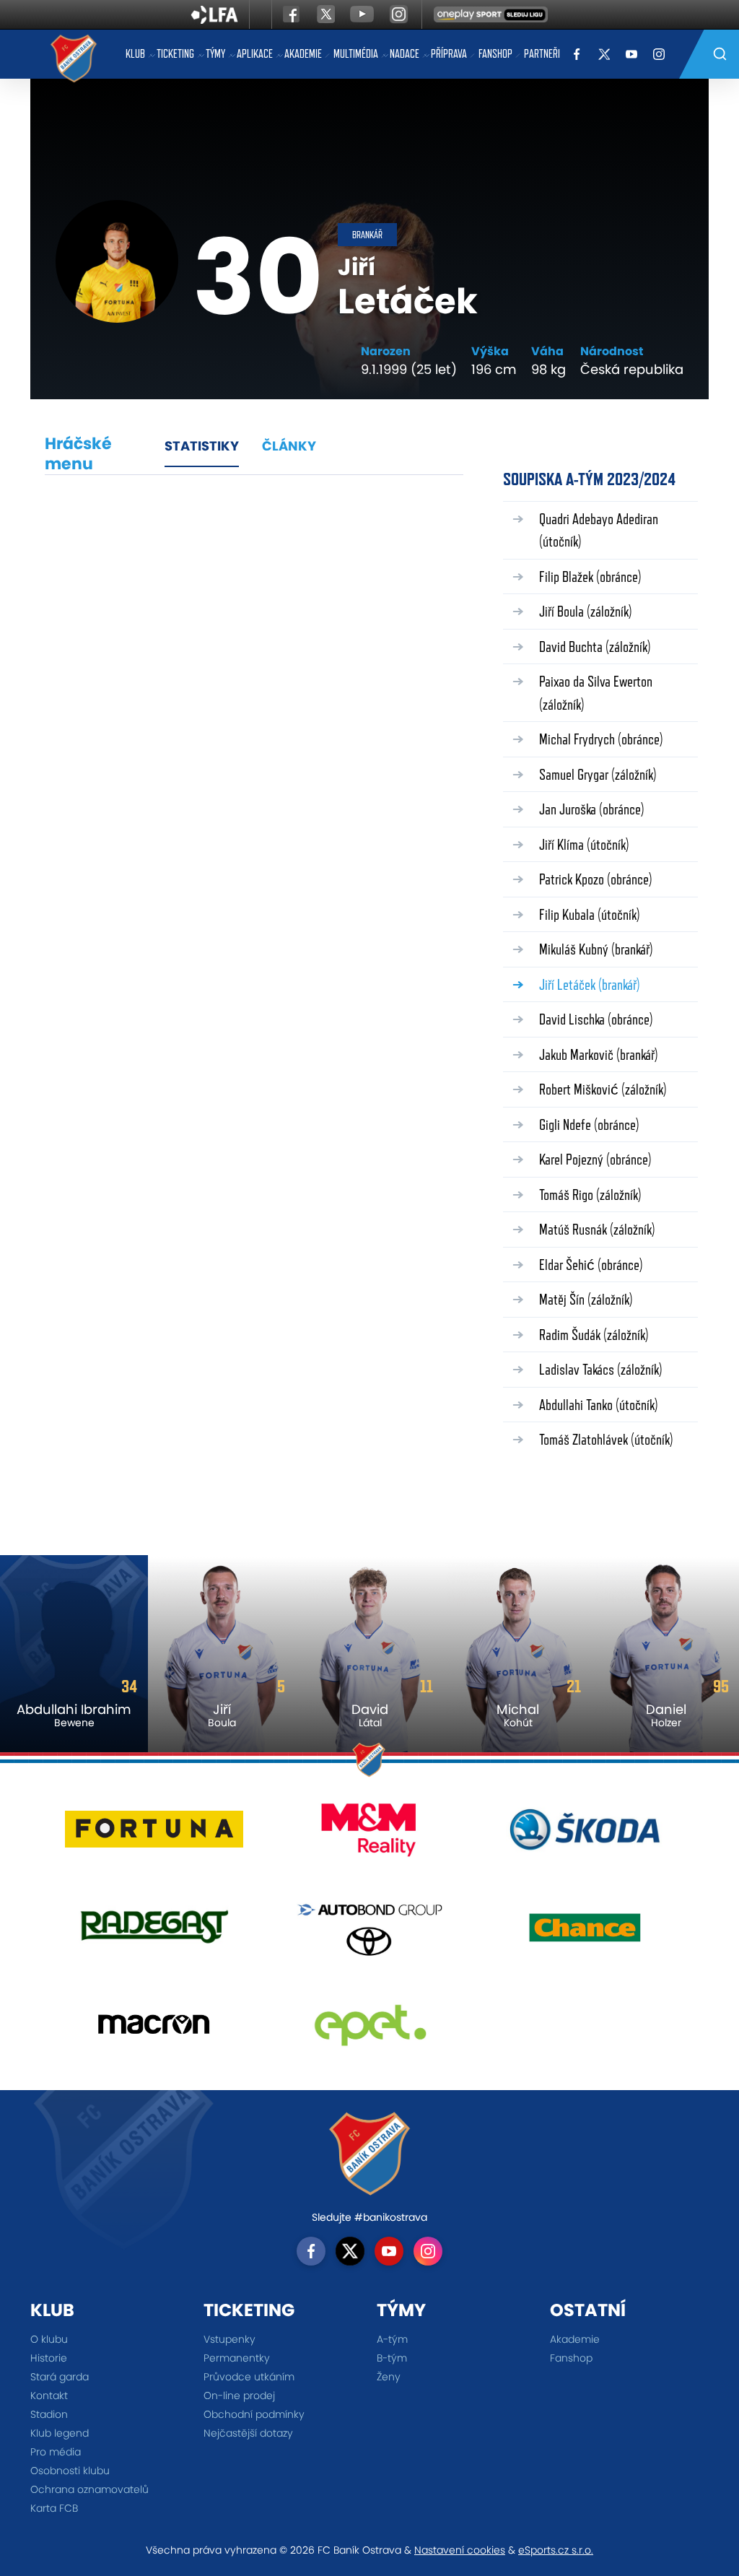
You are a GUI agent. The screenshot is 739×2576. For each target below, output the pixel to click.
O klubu (49, 2339)
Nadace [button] (405, 54)
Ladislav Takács (601, 1369)
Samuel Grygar (598, 774)
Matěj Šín (586, 1299)
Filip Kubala (590, 914)
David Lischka (596, 1019)
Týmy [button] (215, 54)
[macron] (154, 2030)
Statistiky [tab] (202, 446)
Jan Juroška (592, 809)
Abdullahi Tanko (599, 1405)
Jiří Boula (586, 611)
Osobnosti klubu (70, 2471)
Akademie (303, 54)
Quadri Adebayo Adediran (599, 530)
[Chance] (585, 1932)
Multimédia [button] (356, 54)
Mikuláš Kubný (596, 949)
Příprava (449, 54)
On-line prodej (239, 2396)
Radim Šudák (594, 1335)
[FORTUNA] (154, 1835)
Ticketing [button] (175, 54)
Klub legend (60, 2433)
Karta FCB (54, 2508)
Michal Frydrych (601, 739)
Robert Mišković (603, 1089)
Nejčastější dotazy (248, 2433)
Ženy (389, 2377)
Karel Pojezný (595, 1159)
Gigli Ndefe (589, 1124)
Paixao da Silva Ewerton (596, 693)
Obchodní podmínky (254, 2414)
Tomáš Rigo (590, 1195)
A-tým (392, 2339)
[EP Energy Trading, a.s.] (370, 2030)
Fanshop (495, 54)
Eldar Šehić (591, 1265)
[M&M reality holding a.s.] (370, 1835)
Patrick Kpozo (596, 879)
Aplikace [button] (255, 54)
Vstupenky (229, 2339)
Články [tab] (289, 446)
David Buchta (595, 647)
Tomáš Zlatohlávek (606, 1439)
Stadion (49, 2414)
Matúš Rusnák (597, 1229)
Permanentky (237, 2358)
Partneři (542, 54)
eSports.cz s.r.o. (556, 2550)
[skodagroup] (585, 1835)
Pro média (56, 2452)
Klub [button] (135, 54)
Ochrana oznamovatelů (89, 2489)
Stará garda (60, 2377)
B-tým (392, 2358)
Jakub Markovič (599, 1054)
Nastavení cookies (460, 2550)
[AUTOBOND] (370, 1932)
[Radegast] (154, 1932)
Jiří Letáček (590, 984)
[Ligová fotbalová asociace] (215, 19)
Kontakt (49, 2396)
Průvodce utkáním (249, 2377)
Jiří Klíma (584, 844)
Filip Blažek (590, 576)
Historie (49, 2358)
